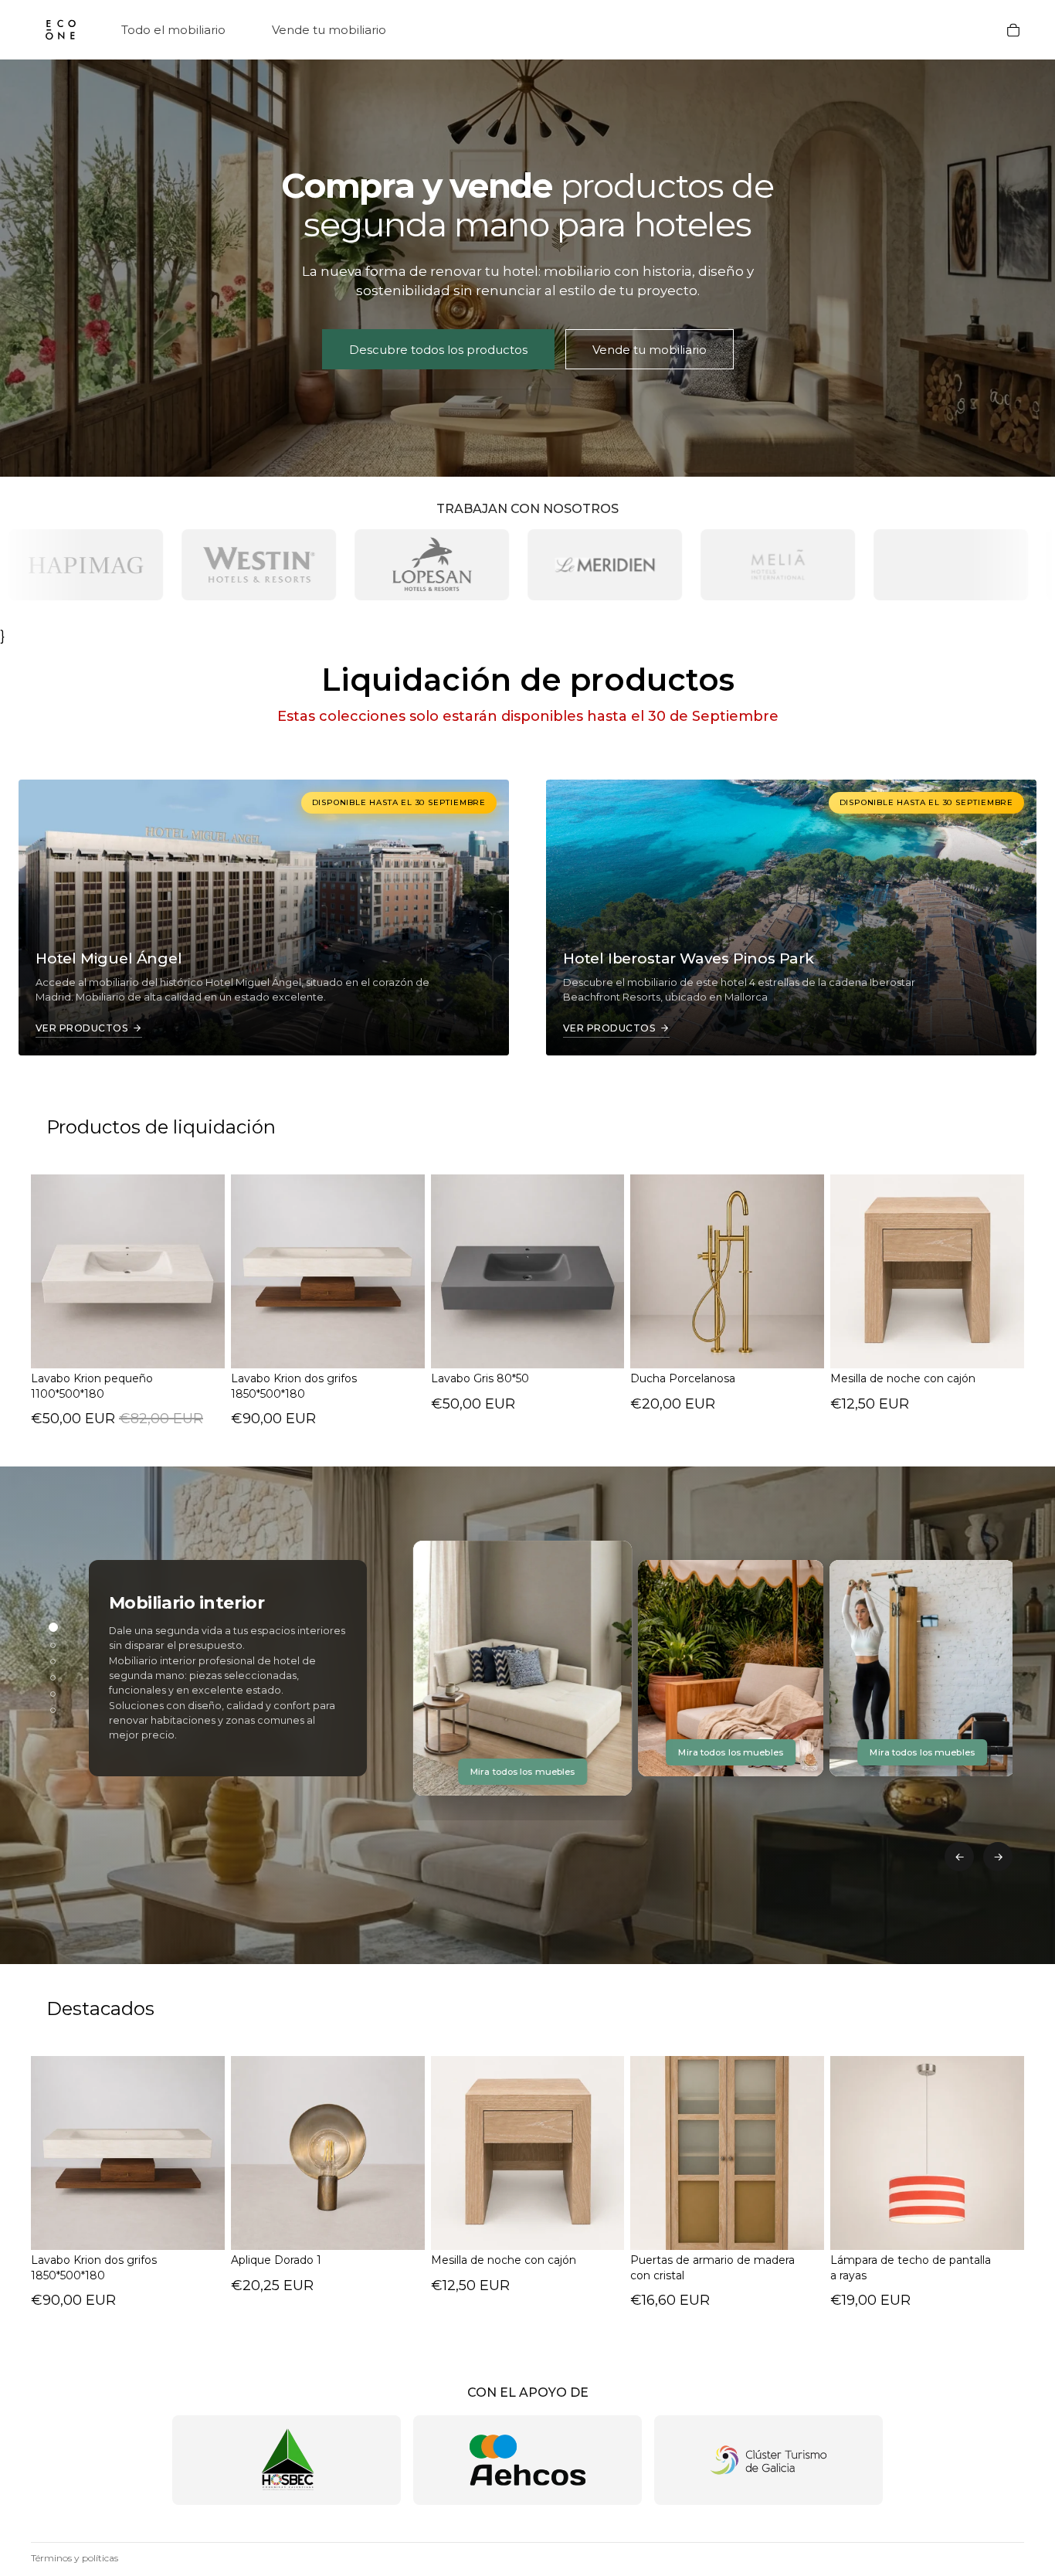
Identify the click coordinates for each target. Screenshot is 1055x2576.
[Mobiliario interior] (53, 1627)
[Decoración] (53, 1710)
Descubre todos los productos (438, 350)
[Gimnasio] (53, 1662)
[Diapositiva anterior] (254, 2153)
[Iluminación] (53, 1694)
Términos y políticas (75, 2558)
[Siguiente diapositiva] (402, 2153)
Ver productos (81, 1028)
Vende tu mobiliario (650, 350)
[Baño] (53, 1678)
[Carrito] (1013, 30)
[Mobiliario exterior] (53, 1645)
